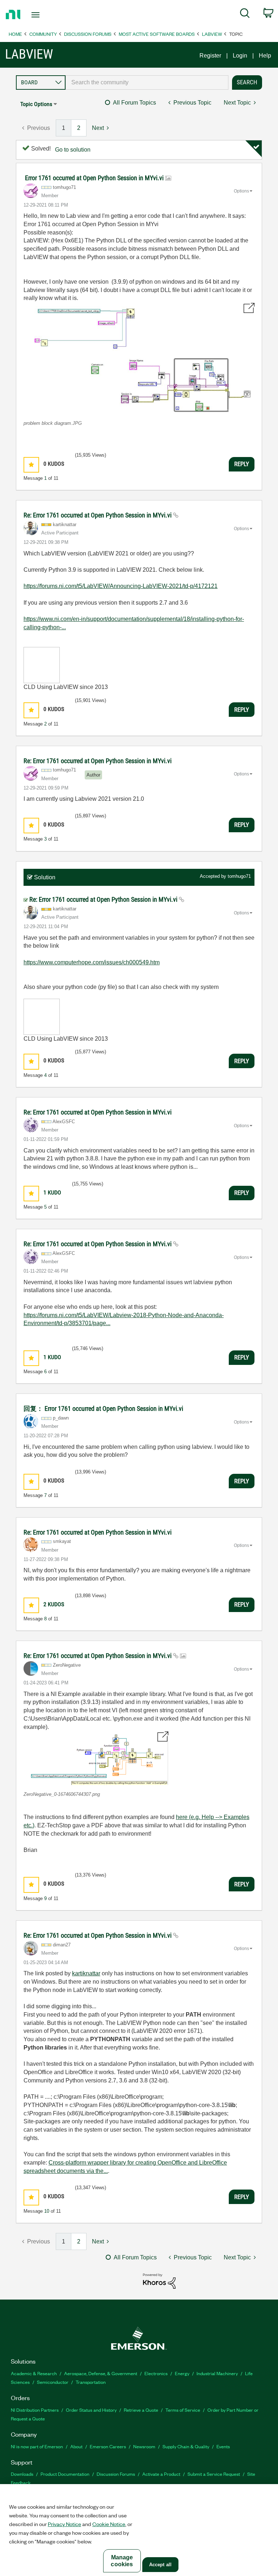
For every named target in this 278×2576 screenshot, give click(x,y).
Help (265, 56)
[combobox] (147, 83)
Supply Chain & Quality (186, 2446)
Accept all (160, 2565)
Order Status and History (91, 2410)
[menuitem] (245, 14)
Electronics (156, 2373)
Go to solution (73, 150)
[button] (139, 358)
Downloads (22, 2474)
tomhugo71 (239, 876)
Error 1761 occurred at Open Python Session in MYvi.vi (95, 178)
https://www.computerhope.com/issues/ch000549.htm (92, 962)
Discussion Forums (88, 34)
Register (210, 56)
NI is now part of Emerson (37, 2446)
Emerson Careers (108, 2446)
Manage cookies (122, 2561)
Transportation (91, 2382)
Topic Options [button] (36, 104)
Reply (242, 464)
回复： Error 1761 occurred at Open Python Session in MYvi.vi (103, 1408)
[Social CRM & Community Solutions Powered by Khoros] (159, 2281)
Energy (182, 2373)
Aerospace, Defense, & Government (101, 2373)
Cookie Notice (109, 2524)
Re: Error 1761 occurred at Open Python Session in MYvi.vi (98, 515)
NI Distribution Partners (35, 2410)
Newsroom (144, 2446)
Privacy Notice (64, 2524)
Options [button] (241, 191)
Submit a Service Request (214, 2474)
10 (47, 2211)
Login (240, 56)
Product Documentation (65, 2474)
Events (223, 2446)
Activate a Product (161, 2474)
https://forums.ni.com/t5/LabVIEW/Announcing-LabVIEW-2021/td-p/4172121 (121, 586)
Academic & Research (34, 2373)
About (76, 2446)
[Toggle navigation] (44, 15)
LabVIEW (212, 34)
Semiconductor (53, 2382)
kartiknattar (86, 1973)
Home (15, 34)
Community (43, 34)
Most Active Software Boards (157, 34)
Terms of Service (183, 2410)
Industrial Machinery (217, 2373)
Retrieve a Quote (141, 2410)
